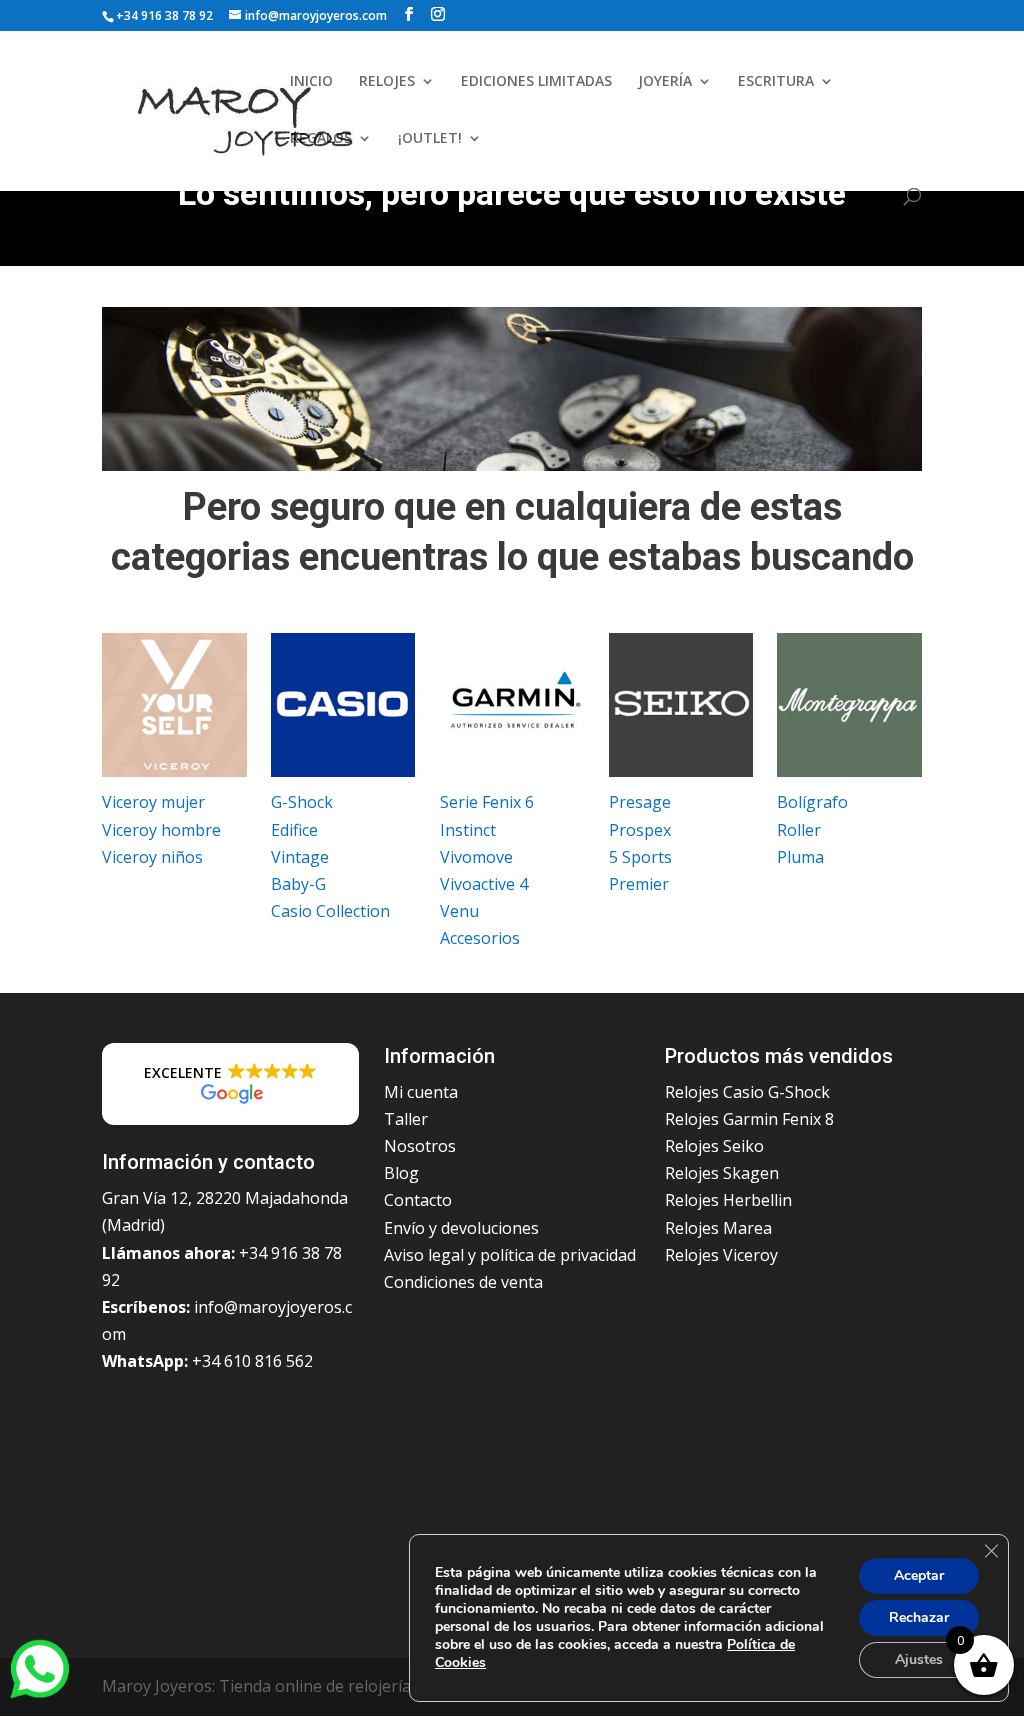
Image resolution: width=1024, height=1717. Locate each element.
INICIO (311, 82)
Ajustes (919, 1659)
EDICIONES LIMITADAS (536, 82)
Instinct (468, 830)
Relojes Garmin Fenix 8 (749, 1119)
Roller (799, 830)
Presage (640, 802)
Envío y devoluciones (461, 1228)
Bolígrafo (812, 802)
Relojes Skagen (722, 1173)
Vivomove (476, 857)
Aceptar (919, 1575)
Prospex (640, 830)
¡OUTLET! (430, 139)
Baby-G (298, 884)
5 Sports (640, 857)
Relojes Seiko (714, 1146)
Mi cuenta (421, 1092)
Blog (401, 1173)
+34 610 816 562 (252, 1361)
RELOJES (387, 82)
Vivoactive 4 (484, 884)
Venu (459, 911)
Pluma (800, 857)
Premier (639, 884)
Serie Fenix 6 (487, 802)
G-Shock (302, 802)
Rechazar (919, 1617)
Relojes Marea (718, 1228)
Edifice (294, 830)
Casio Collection (330, 911)
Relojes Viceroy (721, 1255)
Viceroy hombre (161, 830)
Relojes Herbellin (728, 1200)
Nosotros (420, 1146)
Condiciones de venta (463, 1282)
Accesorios (480, 938)
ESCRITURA (776, 82)
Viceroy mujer (153, 802)
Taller (406, 1119)
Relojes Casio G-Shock (747, 1092)
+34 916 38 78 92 (164, 15)
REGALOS (321, 139)
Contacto (418, 1200)
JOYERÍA (665, 82)
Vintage (300, 857)
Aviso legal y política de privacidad (510, 1255)
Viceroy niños (152, 857)
